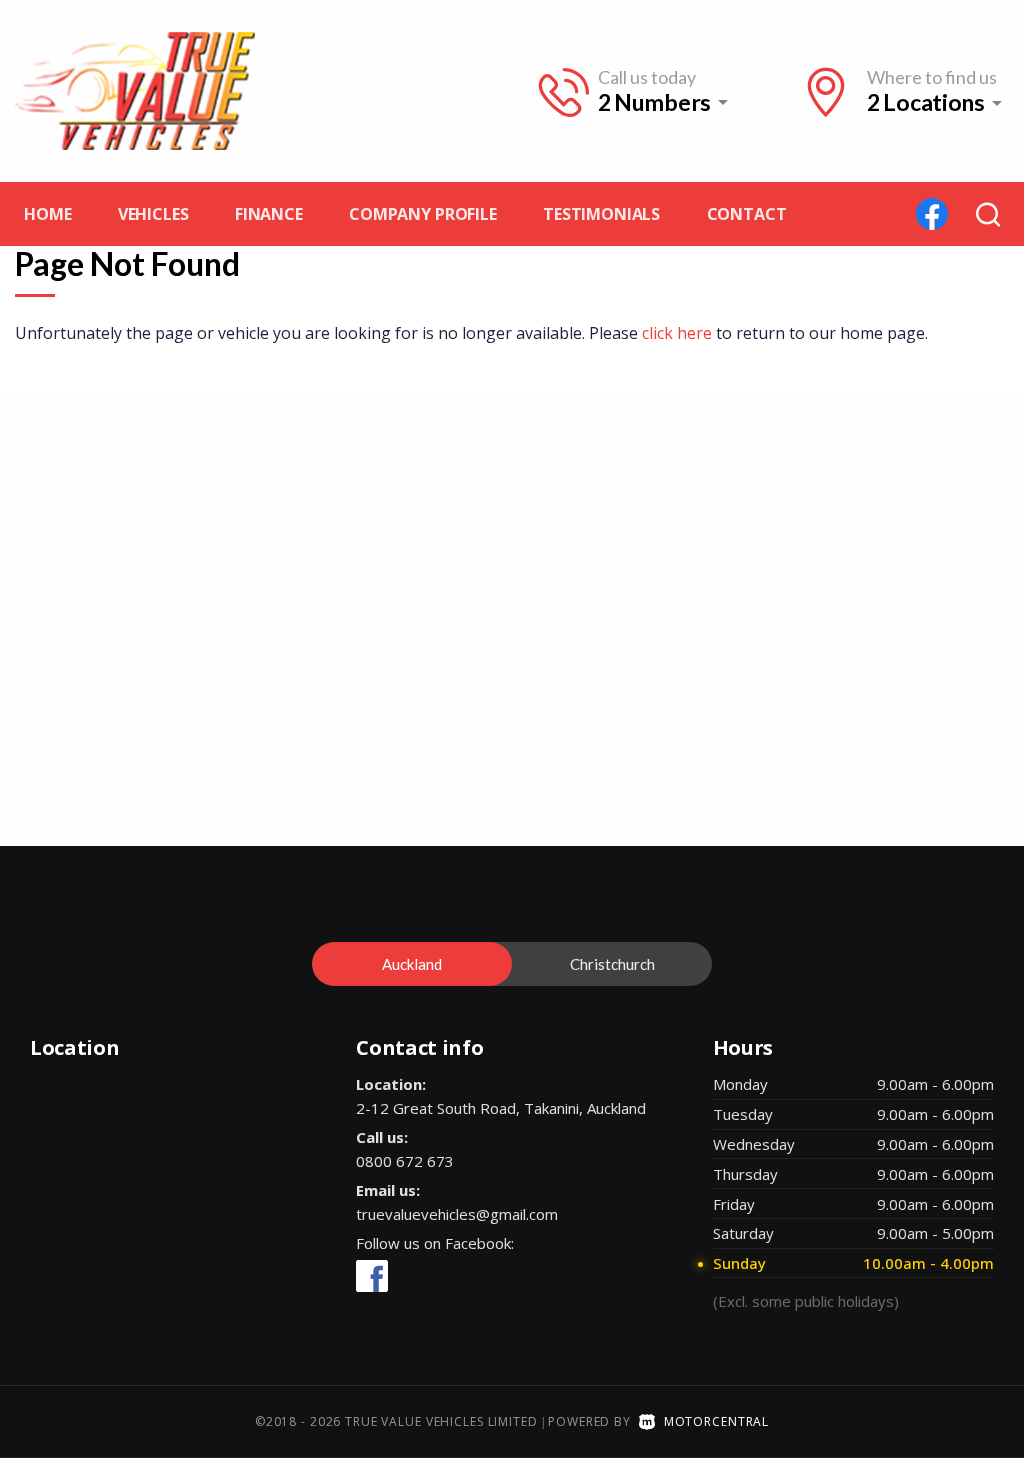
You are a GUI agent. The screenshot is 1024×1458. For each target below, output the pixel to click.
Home (47, 214)
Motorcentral (716, 1421)
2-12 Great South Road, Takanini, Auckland (501, 1108)
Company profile (423, 214)
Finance (269, 214)
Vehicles (153, 214)
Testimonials (601, 214)
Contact (747, 214)
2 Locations (926, 102)
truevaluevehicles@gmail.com (457, 1214)
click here (677, 333)
